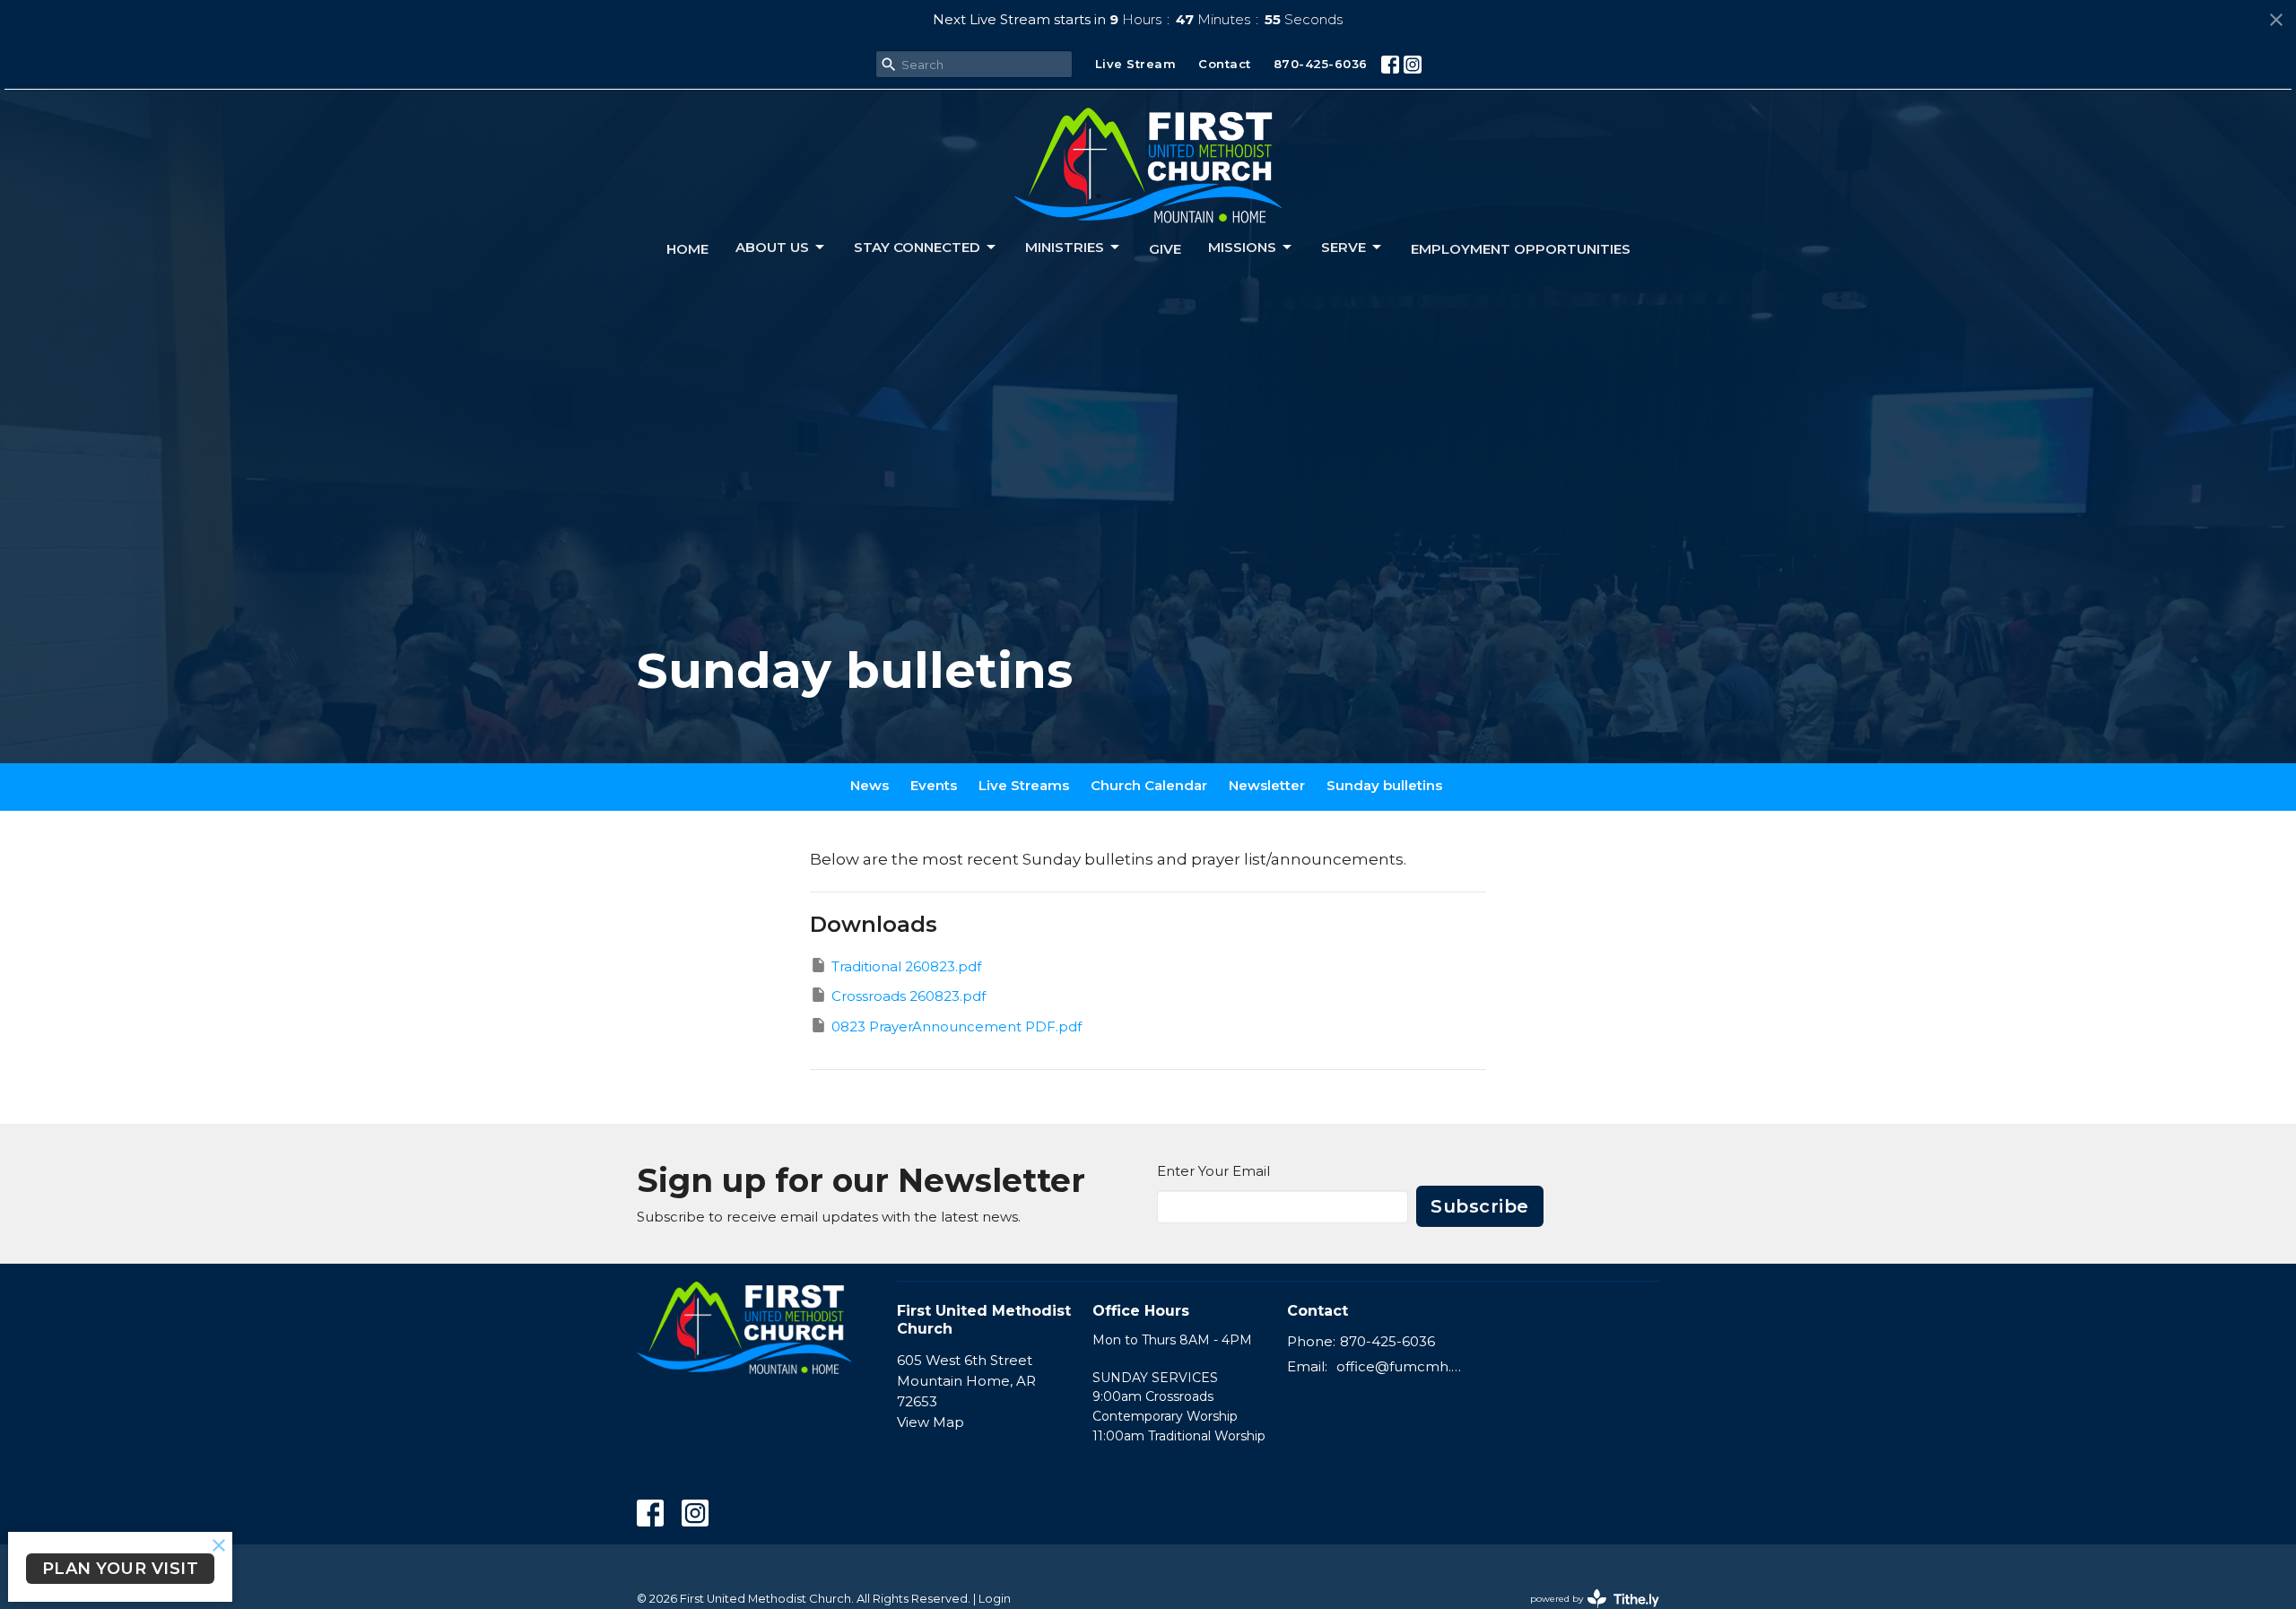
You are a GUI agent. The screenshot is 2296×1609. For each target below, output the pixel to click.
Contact (1225, 64)
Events (934, 785)
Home (687, 249)
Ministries (1065, 247)
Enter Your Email (1213, 1171)
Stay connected (917, 247)
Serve (1344, 247)
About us (772, 247)
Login (995, 1599)
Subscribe (1480, 1206)
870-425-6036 (1321, 64)
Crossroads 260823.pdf (909, 996)
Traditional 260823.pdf (906, 966)
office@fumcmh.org (1400, 1366)
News (870, 785)
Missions (1242, 247)
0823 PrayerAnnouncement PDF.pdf (957, 1026)
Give (1165, 249)
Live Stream (1136, 64)
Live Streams (1024, 785)
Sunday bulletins (1384, 785)
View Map (931, 1422)
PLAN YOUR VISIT (121, 1569)
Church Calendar (1149, 785)
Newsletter (1267, 785)
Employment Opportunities (1521, 249)
